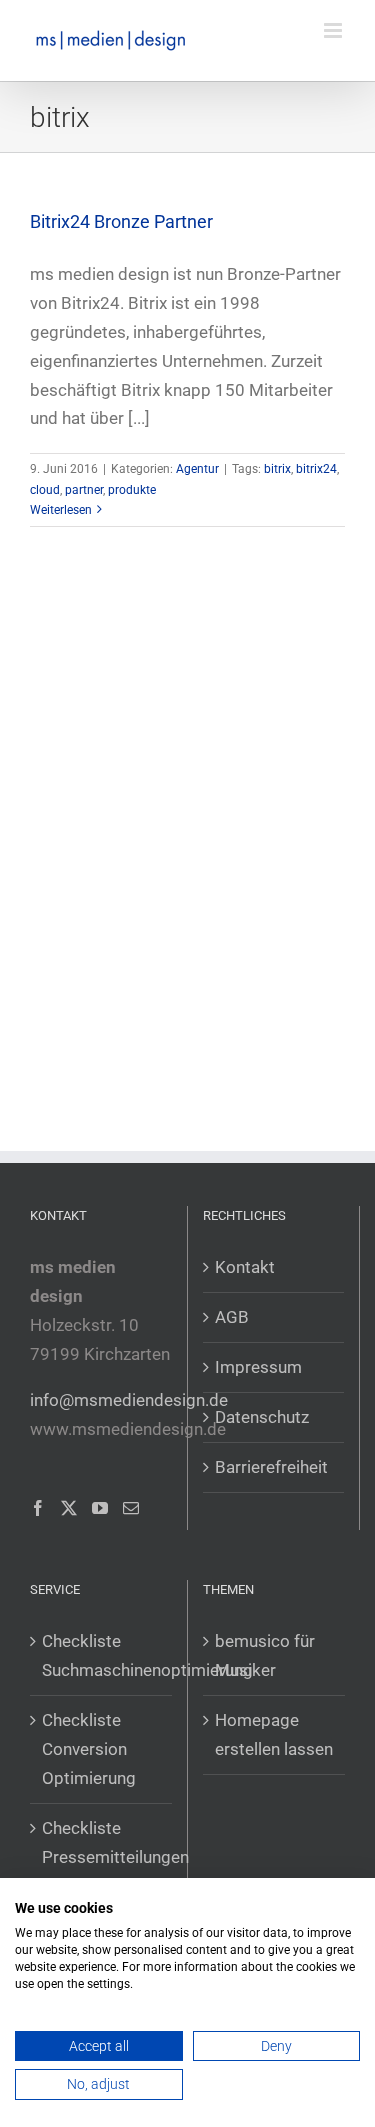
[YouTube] (100, 1508)
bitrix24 (316, 469)
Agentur (197, 469)
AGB (232, 1317)
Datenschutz (262, 1417)
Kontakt (245, 1267)
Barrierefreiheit (271, 1467)
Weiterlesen (61, 510)
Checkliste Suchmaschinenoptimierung (102, 1655)
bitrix (277, 469)
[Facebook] (38, 1508)
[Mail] (131, 1508)
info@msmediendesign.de (129, 1400)
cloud (45, 490)
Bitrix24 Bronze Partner (121, 221)
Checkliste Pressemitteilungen (102, 1842)
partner (84, 490)
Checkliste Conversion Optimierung (89, 1749)
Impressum (258, 1367)
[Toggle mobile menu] (334, 30)
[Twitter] (69, 1508)
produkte (132, 490)
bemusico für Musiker (265, 1655)
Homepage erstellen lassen (274, 1734)
